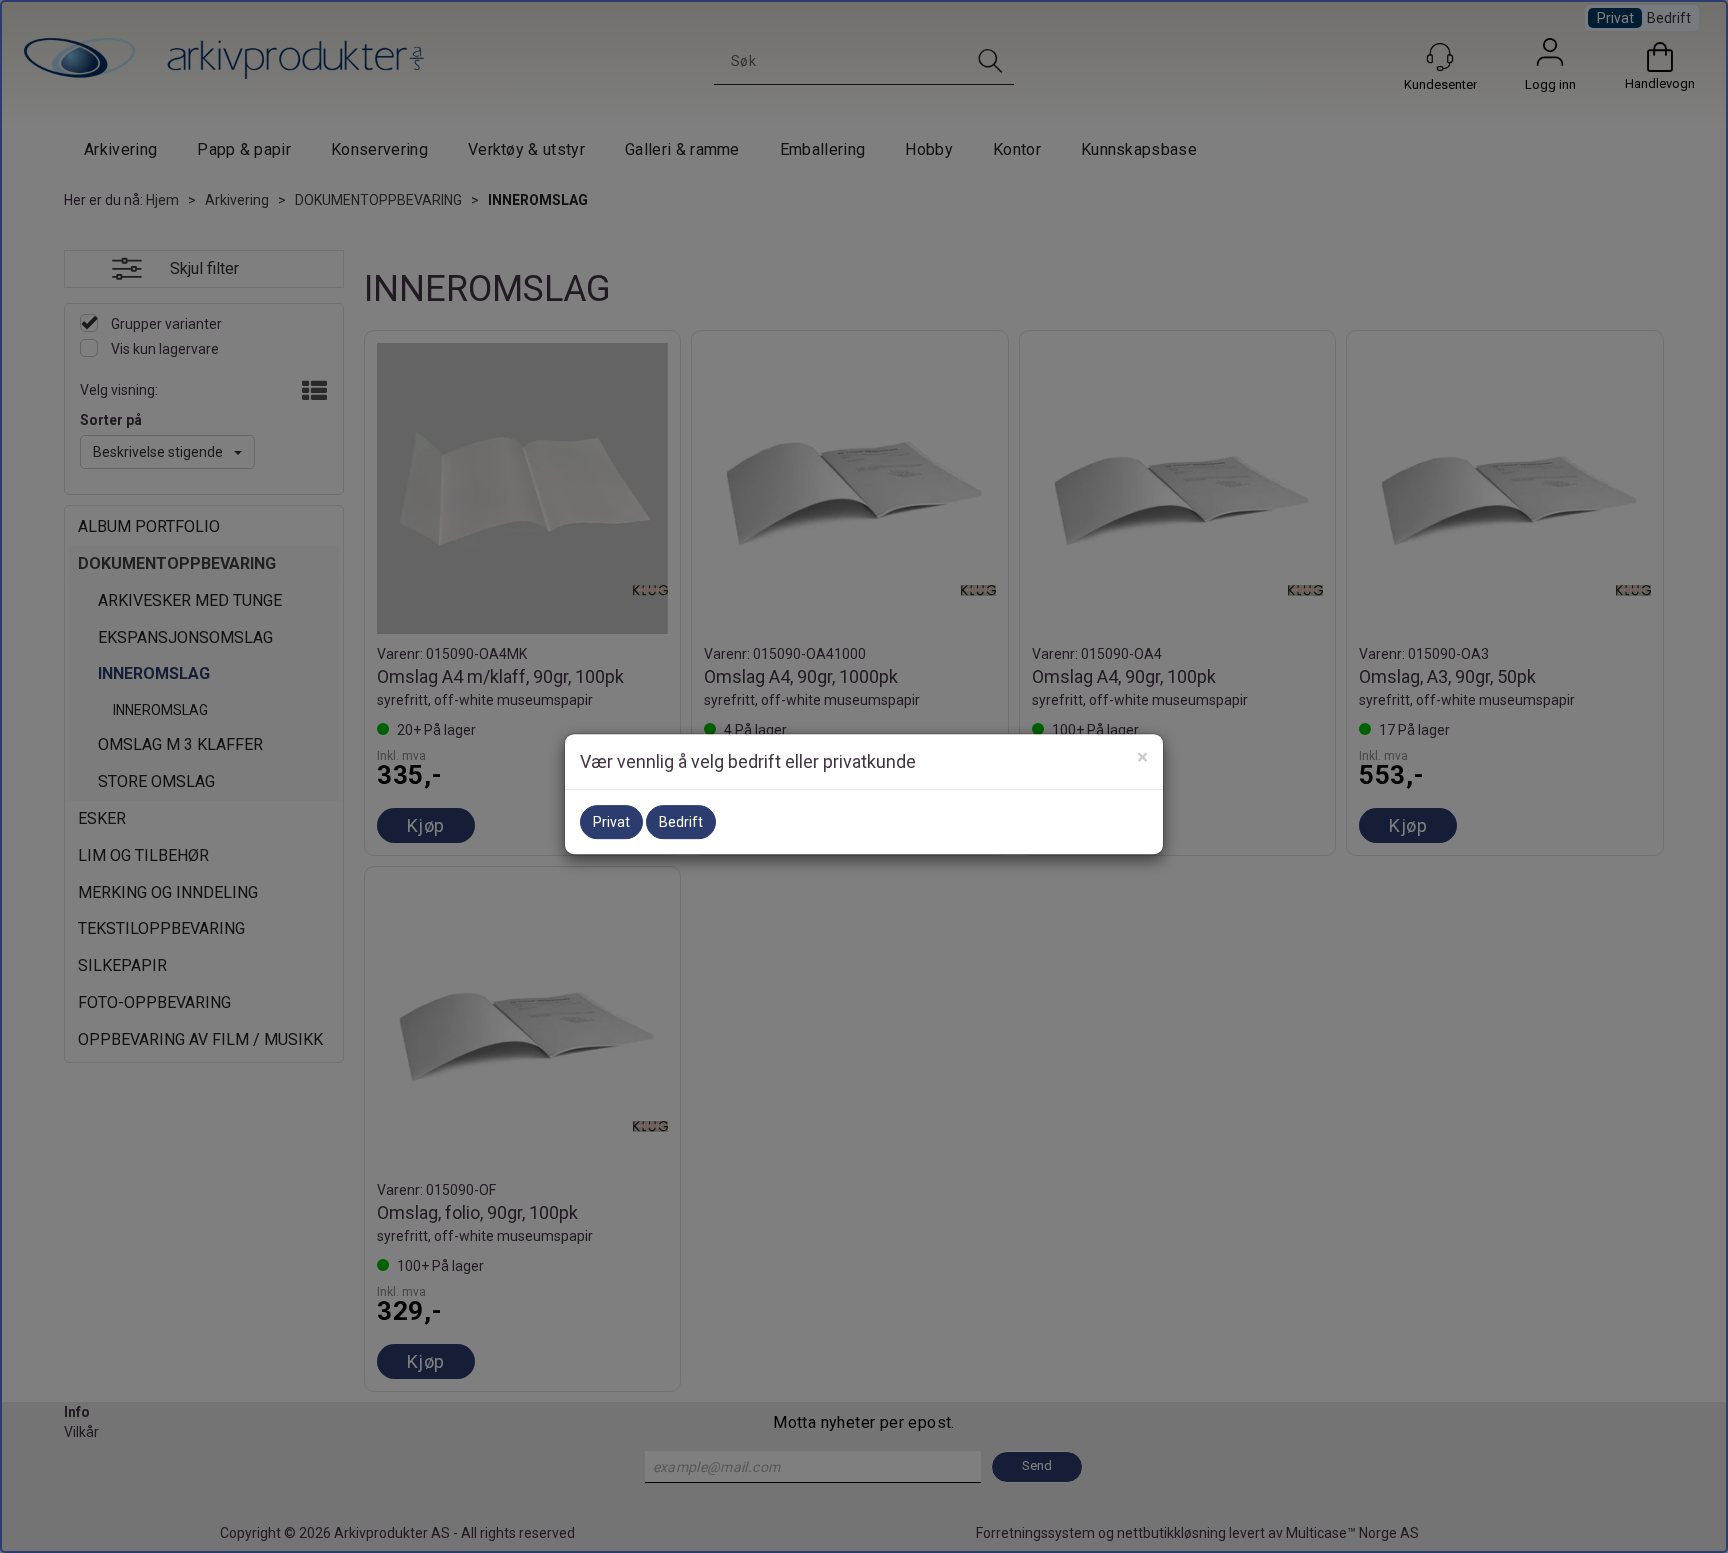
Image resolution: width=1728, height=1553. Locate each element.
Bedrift (681, 822)
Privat (611, 822)
